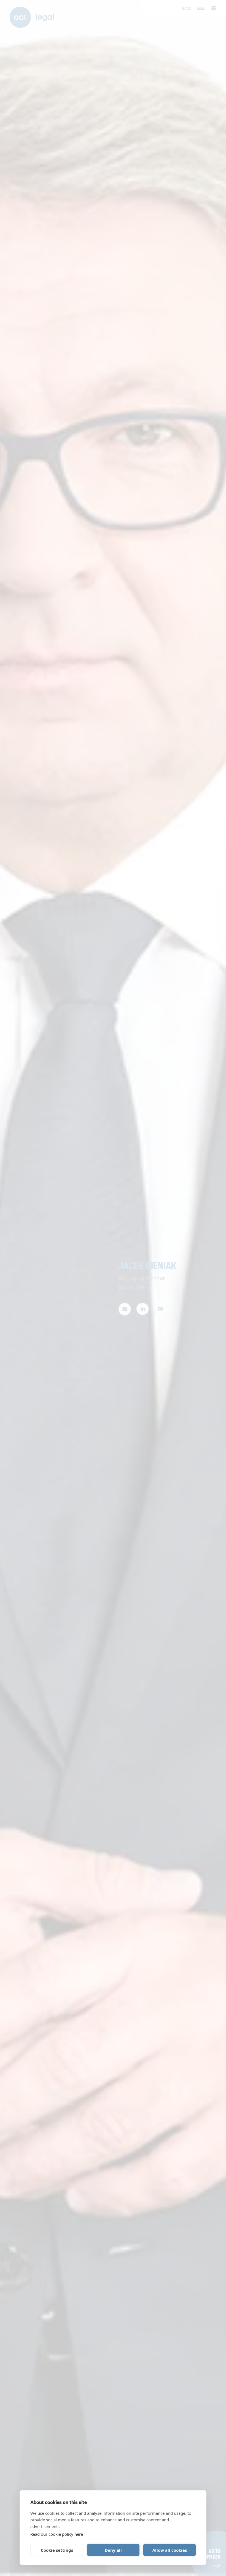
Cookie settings (57, 2550)
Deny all (113, 2550)
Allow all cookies (170, 2550)
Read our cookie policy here (57, 2534)
